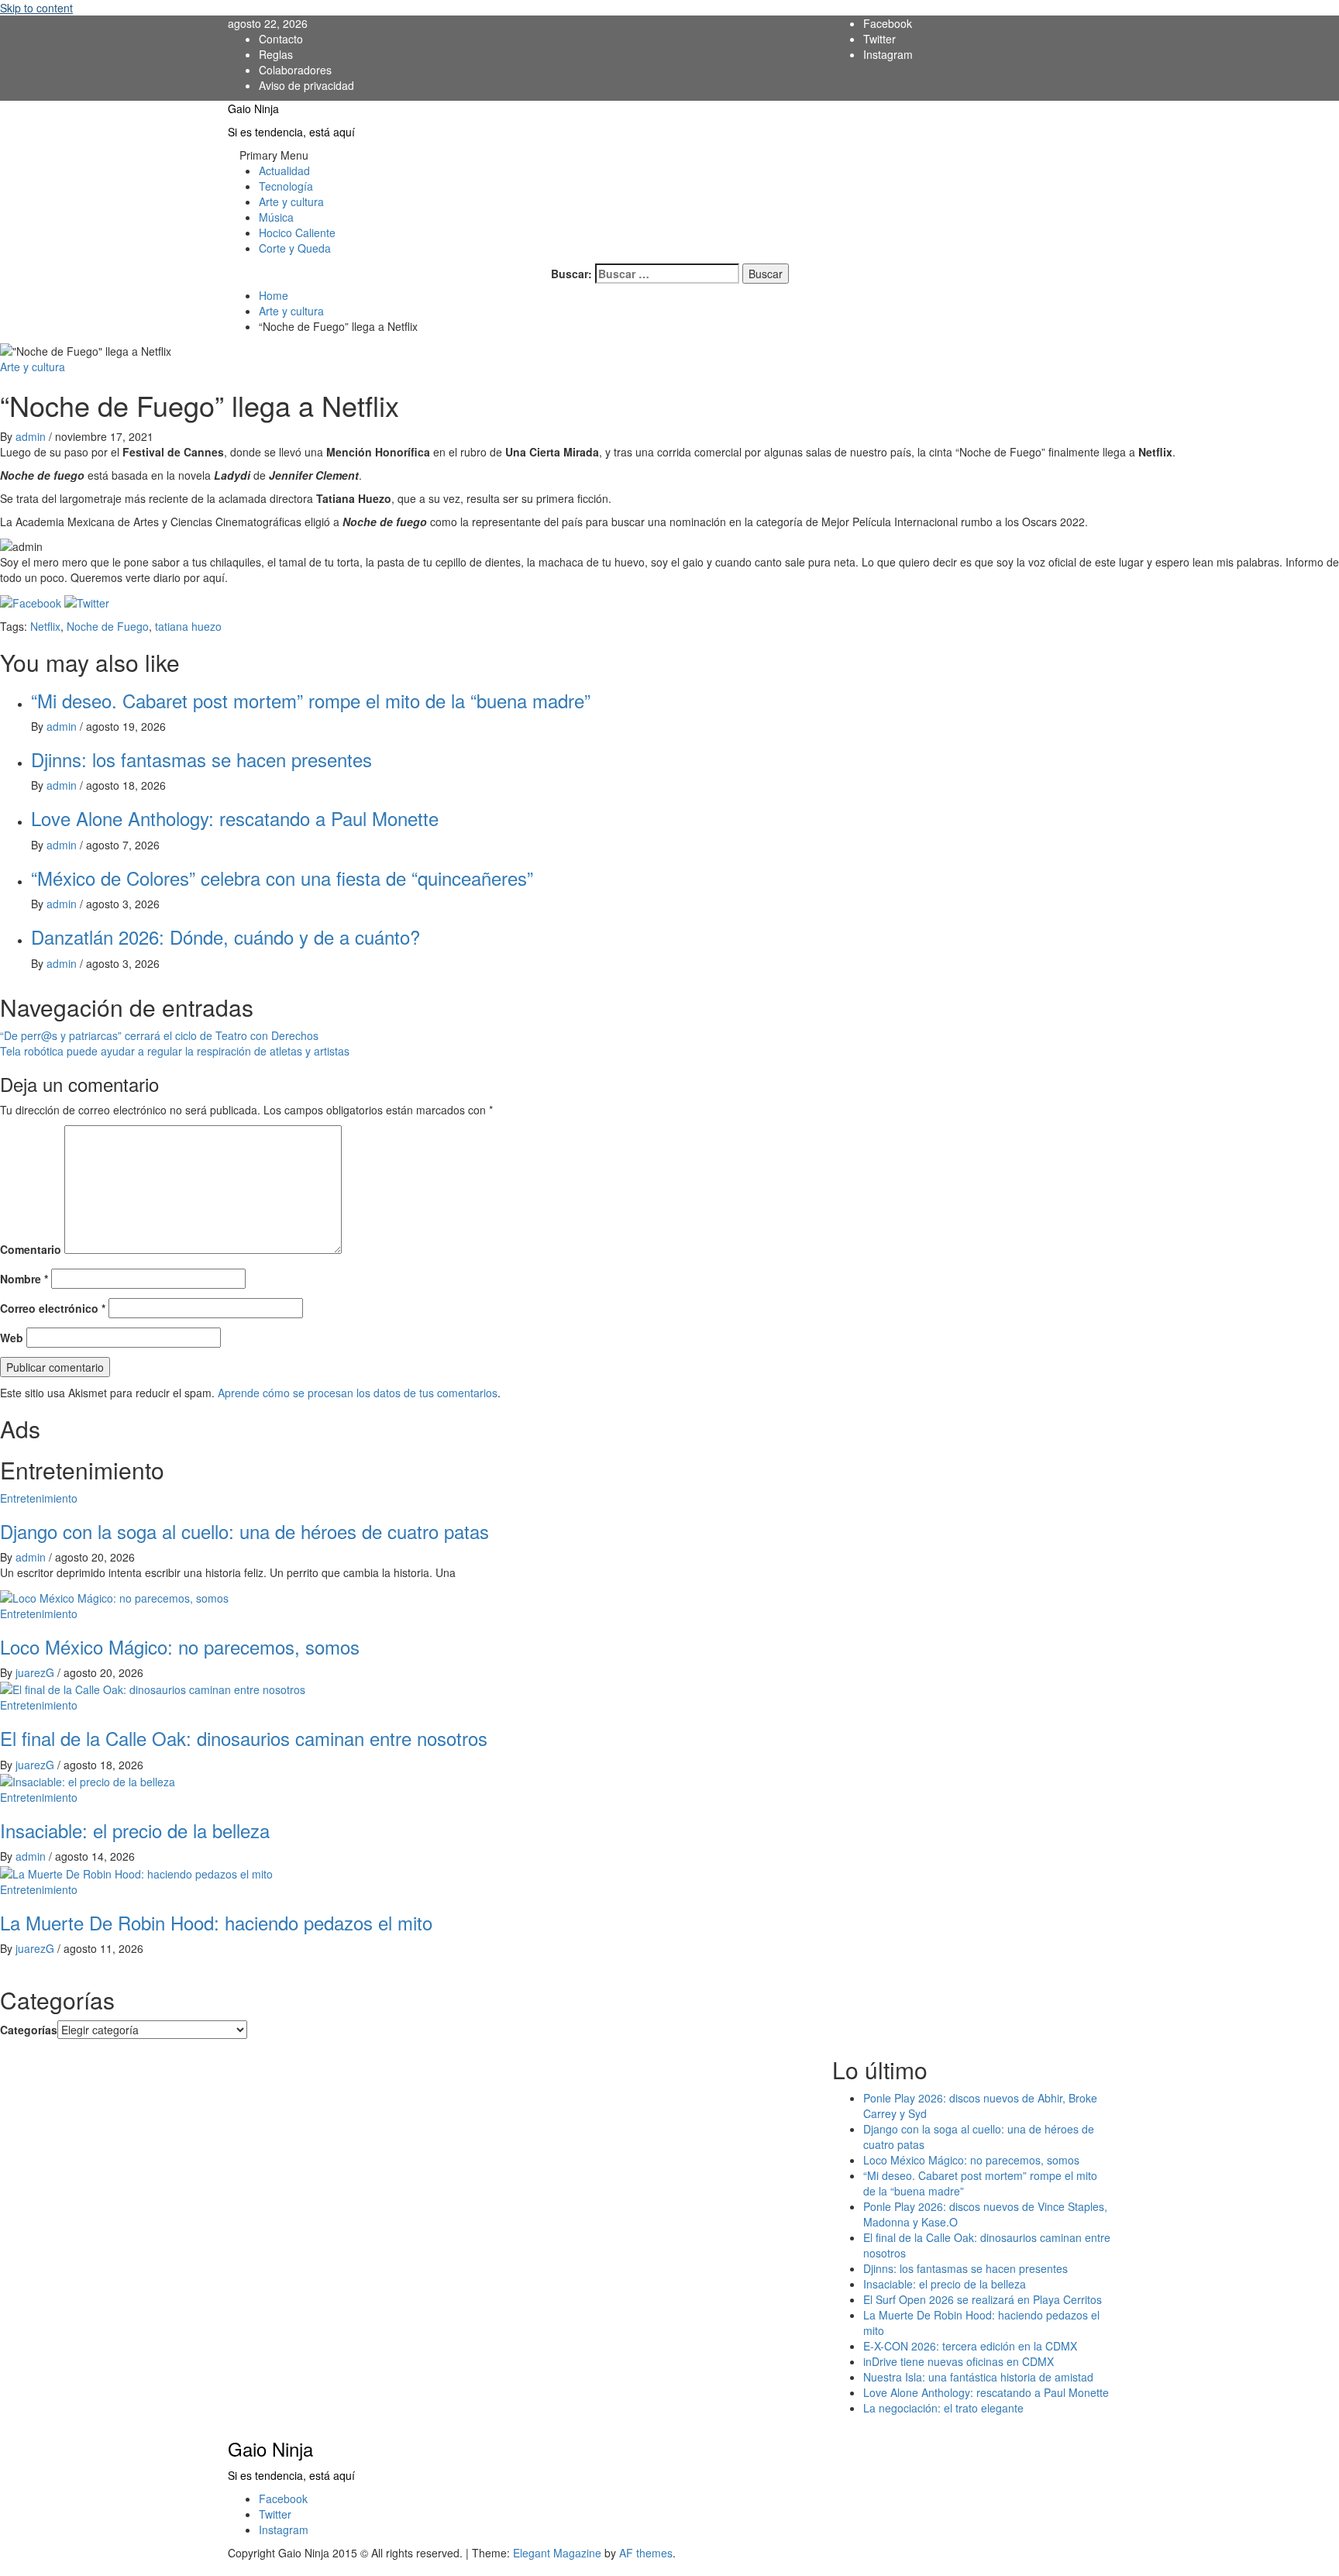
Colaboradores (295, 70)
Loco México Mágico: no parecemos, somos (180, 1646)
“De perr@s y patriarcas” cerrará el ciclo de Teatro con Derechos (159, 1035)
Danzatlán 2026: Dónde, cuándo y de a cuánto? (225, 937)
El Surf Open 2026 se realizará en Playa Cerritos (983, 2299)
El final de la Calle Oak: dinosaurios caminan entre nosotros (244, 1738)
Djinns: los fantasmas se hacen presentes (201, 759)
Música (276, 217)
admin (32, 436)
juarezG (36, 1672)
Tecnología (286, 186)
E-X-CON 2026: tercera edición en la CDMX (970, 2346)
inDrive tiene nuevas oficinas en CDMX (959, 2361)
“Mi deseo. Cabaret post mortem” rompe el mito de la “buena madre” (311, 700)
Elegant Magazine (557, 2553)
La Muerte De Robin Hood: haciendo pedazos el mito (216, 1922)
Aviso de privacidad (306, 85)
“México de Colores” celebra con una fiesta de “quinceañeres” (282, 878)
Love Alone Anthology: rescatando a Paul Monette (235, 818)
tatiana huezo (188, 626)
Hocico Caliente (297, 232)
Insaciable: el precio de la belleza (135, 1830)
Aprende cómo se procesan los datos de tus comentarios (358, 1393)
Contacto (281, 39)
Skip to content (36, 8)
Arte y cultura (291, 201)
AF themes (646, 2553)
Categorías (29, 2030)
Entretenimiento (39, 1498)
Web (12, 1338)
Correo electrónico (53, 1308)
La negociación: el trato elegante (943, 2408)
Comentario (31, 1249)
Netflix (45, 626)
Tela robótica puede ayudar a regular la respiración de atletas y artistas (175, 1051)
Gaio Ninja (253, 108)
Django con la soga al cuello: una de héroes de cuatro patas (244, 1531)
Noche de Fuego (108, 626)
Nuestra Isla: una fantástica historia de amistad (978, 2377)
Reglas (276, 54)
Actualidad (284, 170)
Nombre (24, 1279)
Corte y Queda (295, 248)
